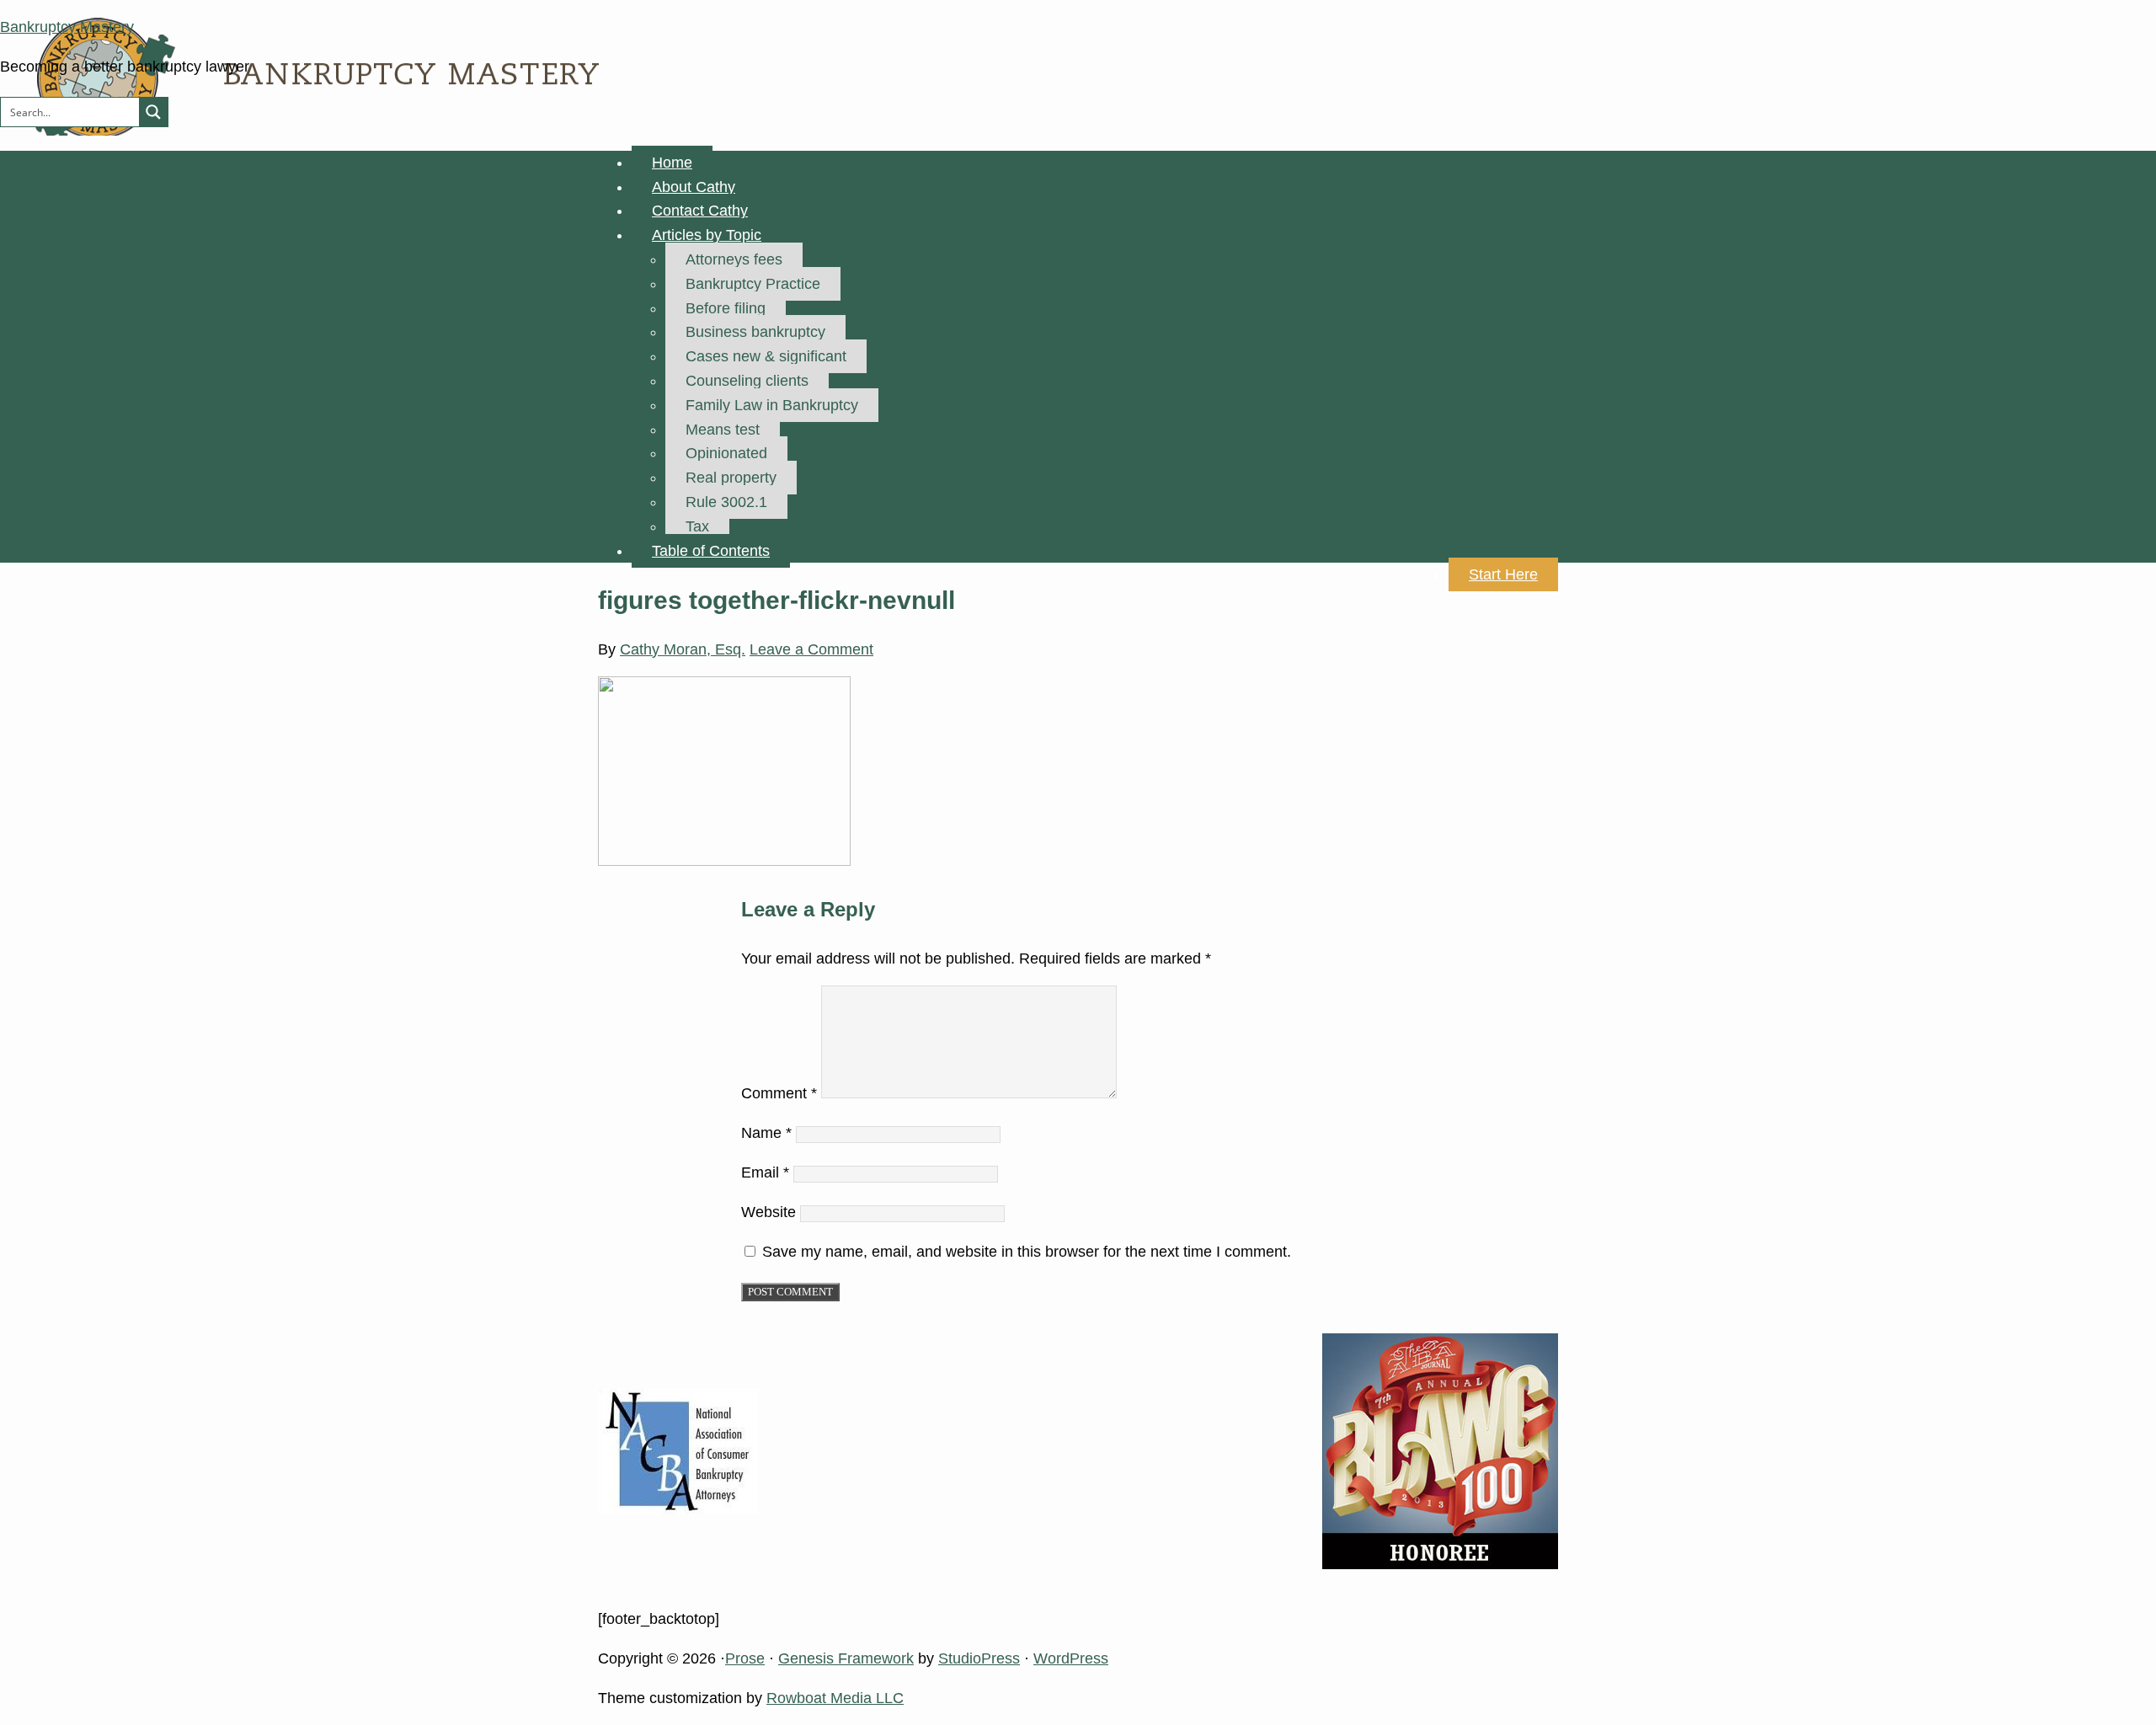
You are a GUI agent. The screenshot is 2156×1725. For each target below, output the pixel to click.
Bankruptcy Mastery (67, 27)
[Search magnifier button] (153, 112)
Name (766, 1133)
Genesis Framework (846, 1658)
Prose (745, 1658)
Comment (779, 1093)
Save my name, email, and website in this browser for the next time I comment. (1027, 1252)
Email (765, 1172)
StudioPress (979, 1658)
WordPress (1071, 1658)
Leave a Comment (811, 649)
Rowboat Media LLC (835, 1698)
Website (768, 1212)
